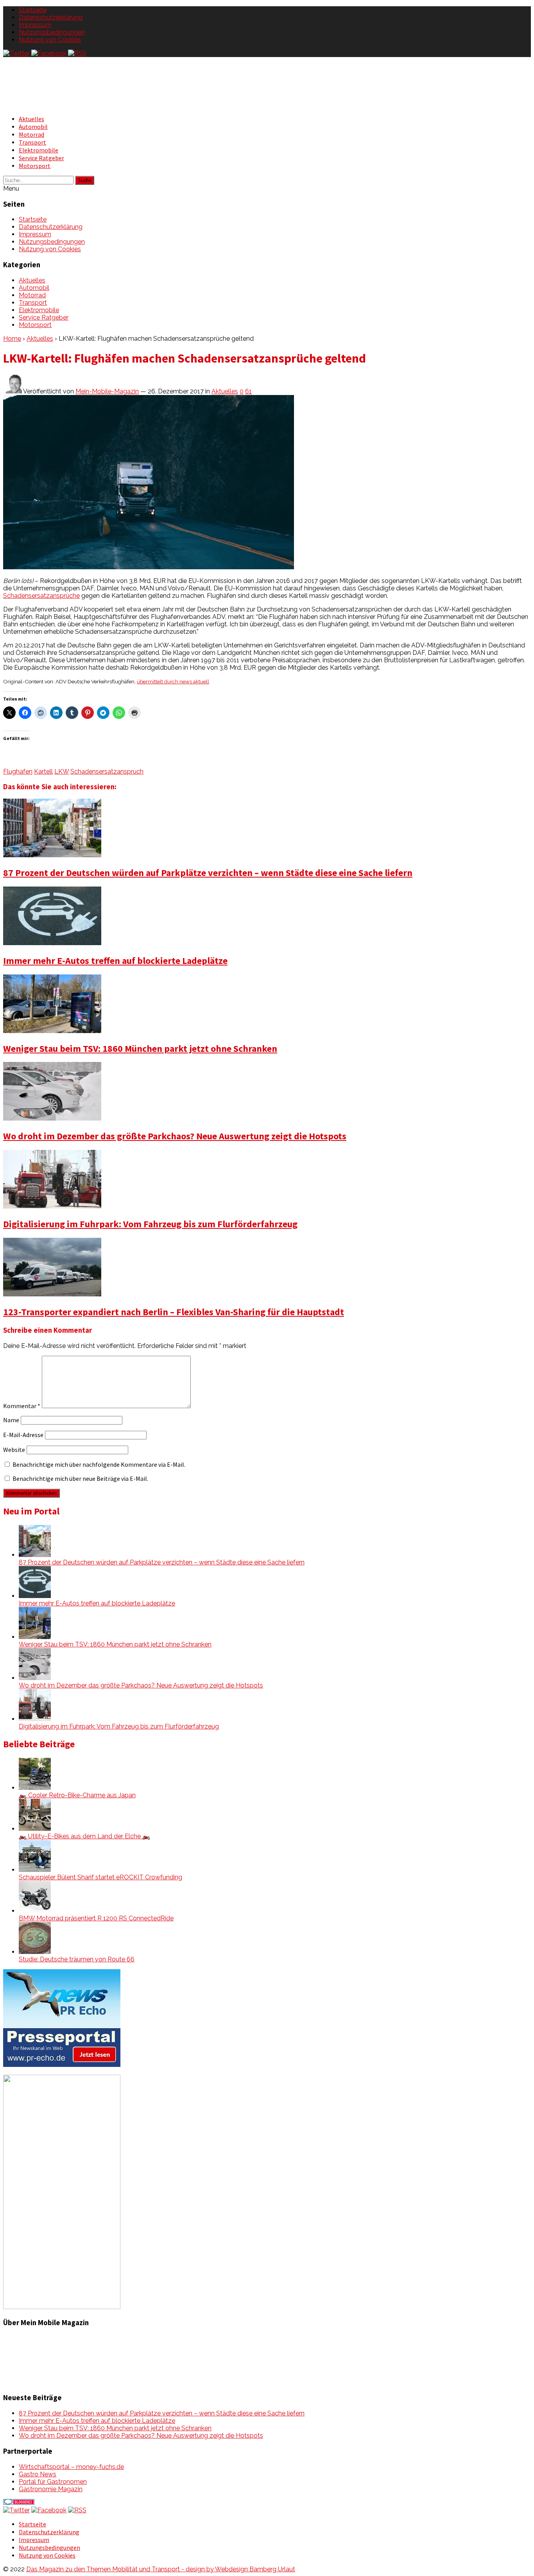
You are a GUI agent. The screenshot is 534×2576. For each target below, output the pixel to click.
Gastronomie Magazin (51, 2489)
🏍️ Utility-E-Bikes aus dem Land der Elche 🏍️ (84, 1836)
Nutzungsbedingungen (52, 32)
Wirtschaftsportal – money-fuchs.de (71, 2467)
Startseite (33, 10)
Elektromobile (39, 150)
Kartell (43, 771)
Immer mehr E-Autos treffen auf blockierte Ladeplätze (115, 961)
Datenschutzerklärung (51, 17)
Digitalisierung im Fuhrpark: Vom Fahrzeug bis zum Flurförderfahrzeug (150, 1224)
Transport (32, 142)
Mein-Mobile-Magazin (107, 391)
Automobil (33, 127)
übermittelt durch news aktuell (173, 681)
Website (14, 1450)
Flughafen (18, 771)
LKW (62, 771)
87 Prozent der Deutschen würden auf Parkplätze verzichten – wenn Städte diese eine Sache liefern (208, 873)
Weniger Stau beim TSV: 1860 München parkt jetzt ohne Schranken (140, 1048)
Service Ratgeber (41, 158)
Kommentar (22, 1406)
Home (12, 339)
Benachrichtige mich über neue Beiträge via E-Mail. (80, 1478)
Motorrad (31, 134)
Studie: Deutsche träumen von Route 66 (77, 1959)
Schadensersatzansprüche (41, 596)
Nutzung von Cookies (50, 40)
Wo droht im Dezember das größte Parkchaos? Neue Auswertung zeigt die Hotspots (175, 1136)
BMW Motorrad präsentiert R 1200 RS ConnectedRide (96, 1918)
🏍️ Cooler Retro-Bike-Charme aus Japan (77, 1795)
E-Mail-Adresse (23, 1435)
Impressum (35, 25)
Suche (85, 180)
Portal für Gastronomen (53, 2482)
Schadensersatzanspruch (107, 771)
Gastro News (38, 2474)
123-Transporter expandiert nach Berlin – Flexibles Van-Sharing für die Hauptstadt (174, 1312)
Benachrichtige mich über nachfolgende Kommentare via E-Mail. (99, 1464)
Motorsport (35, 166)
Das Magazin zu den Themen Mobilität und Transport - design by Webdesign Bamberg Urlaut (161, 2569)
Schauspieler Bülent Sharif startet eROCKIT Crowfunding (100, 1877)
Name (11, 1420)
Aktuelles (31, 119)
